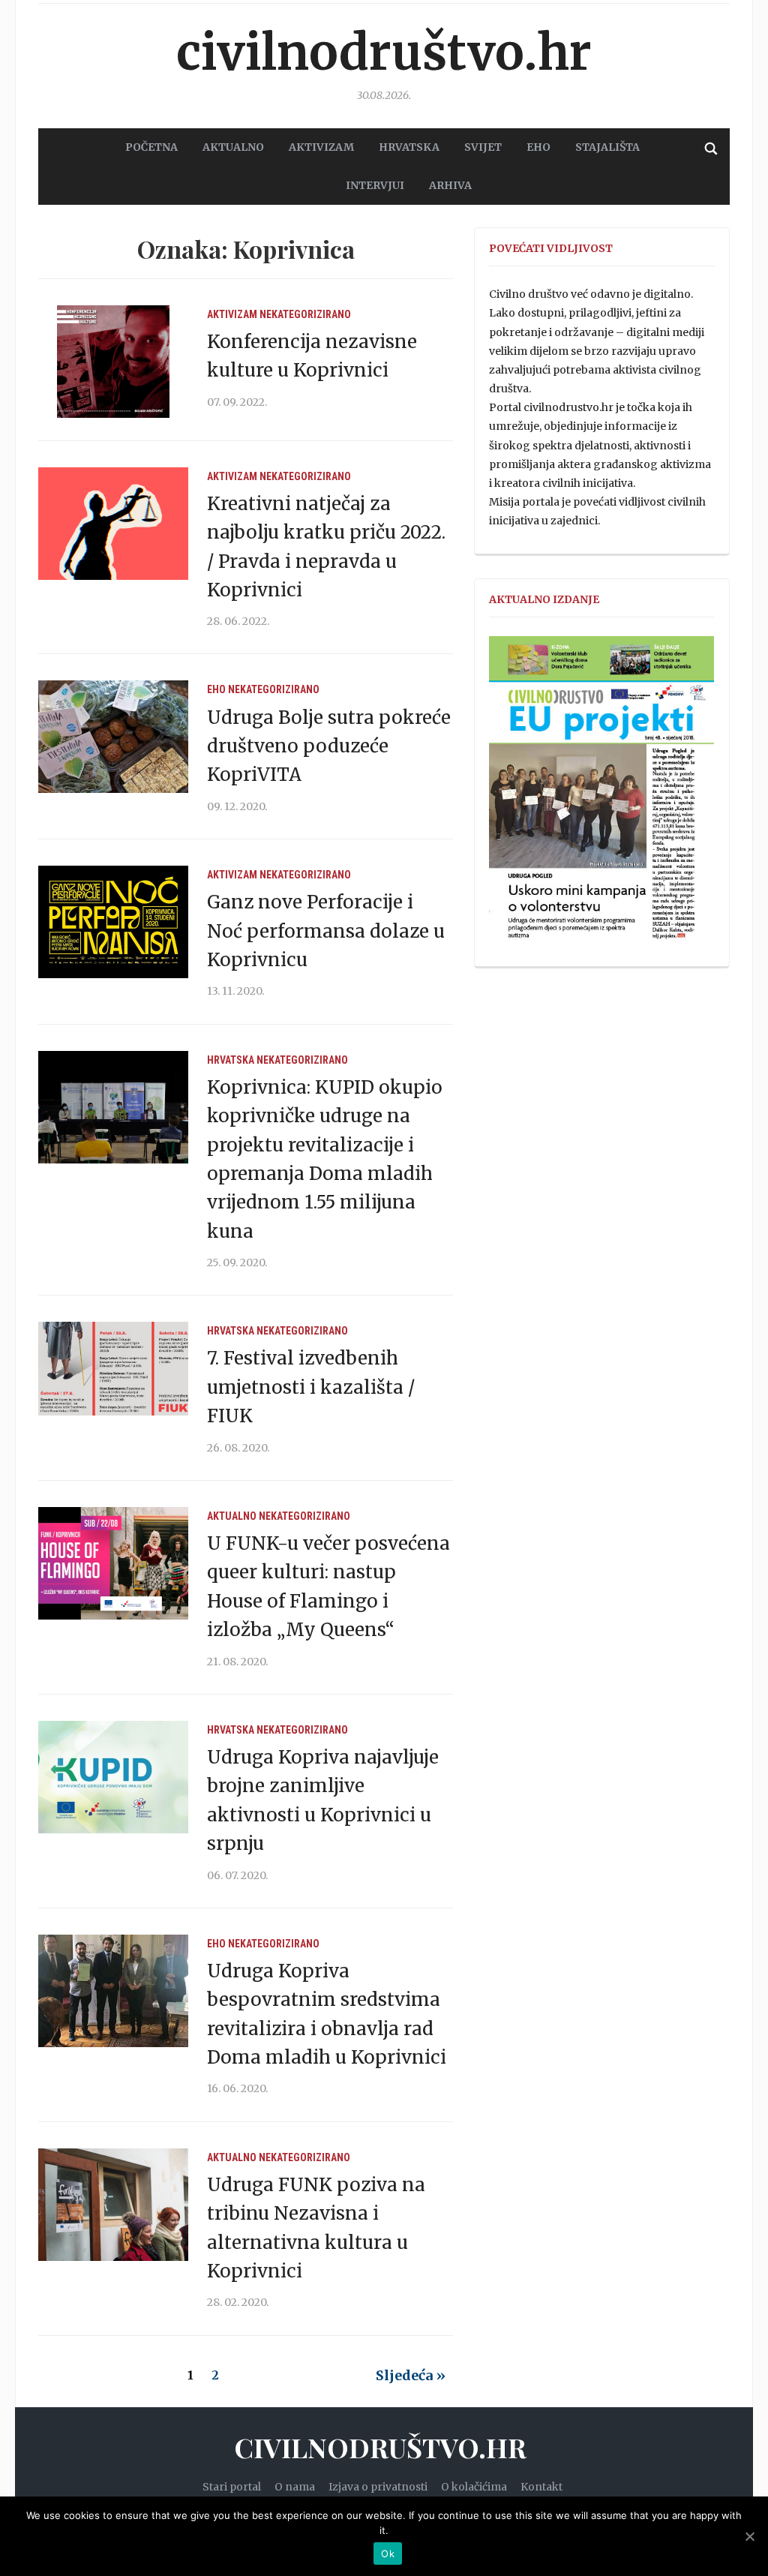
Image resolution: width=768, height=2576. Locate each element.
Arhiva (450, 185)
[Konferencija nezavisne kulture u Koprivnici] (113, 360)
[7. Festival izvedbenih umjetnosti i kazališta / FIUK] (113, 1377)
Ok (388, 2553)
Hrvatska (231, 1060)
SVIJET (483, 147)
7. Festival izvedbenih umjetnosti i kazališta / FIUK (311, 1387)
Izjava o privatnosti (378, 2487)
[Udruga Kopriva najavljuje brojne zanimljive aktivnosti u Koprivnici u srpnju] (113, 1776)
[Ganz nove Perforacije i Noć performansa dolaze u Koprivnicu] (113, 921)
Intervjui (375, 185)
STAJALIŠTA (607, 147)
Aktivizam (232, 314)
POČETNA (151, 147)
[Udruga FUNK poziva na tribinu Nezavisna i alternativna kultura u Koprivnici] (113, 2204)
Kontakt (541, 2487)
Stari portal (232, 2487)
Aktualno (232, 1516)
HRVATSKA (409, 147)
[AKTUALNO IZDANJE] (601, 795)
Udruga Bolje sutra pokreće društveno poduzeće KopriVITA (329, 746)
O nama (295, 2487)
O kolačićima (474, 2487)
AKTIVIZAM (321, 147)
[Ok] (749, 2536)
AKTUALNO (233, 147)
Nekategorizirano (305, 314)
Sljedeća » (411, 2375)
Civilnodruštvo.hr (384, 53)
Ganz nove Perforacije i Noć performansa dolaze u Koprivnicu (326, 931)
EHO (538, 147)
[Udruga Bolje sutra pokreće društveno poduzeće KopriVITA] (113, 736)
